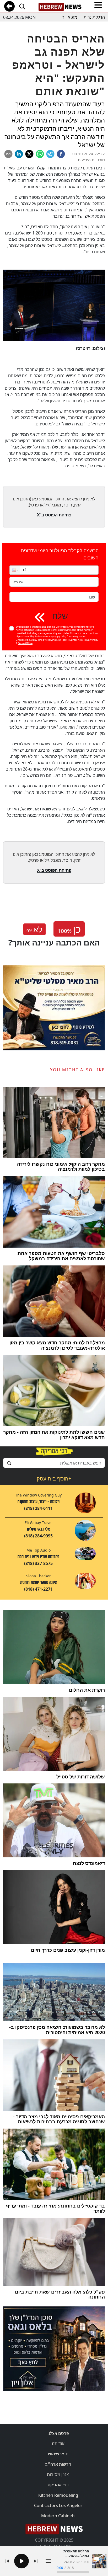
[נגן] (21, 2561)
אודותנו (58, 2444)
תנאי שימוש (58, 2454)
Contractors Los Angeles (58, 2505)
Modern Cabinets (58, 2516)
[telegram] (50, 154)
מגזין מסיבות (58, 2475)
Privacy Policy (91, 640)
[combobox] (54, 1463)
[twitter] (29, 154)
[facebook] (61, 154)
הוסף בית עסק (54, 1479)
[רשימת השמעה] (48, 2561)
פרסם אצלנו (58, 2433)
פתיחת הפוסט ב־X (54, 515)
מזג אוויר (70, 17)
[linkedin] (19, 154)
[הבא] (36, 2561)
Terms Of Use (25, 643)
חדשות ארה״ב (58, 2464)
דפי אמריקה (58, 2485)
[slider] (73, 2572)
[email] (8, 154)
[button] (15, 570)
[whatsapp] (40, 154)
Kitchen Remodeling (58, 2495)
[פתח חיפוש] (22, 6)
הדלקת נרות (94, 17)
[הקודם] (7, 2561)
